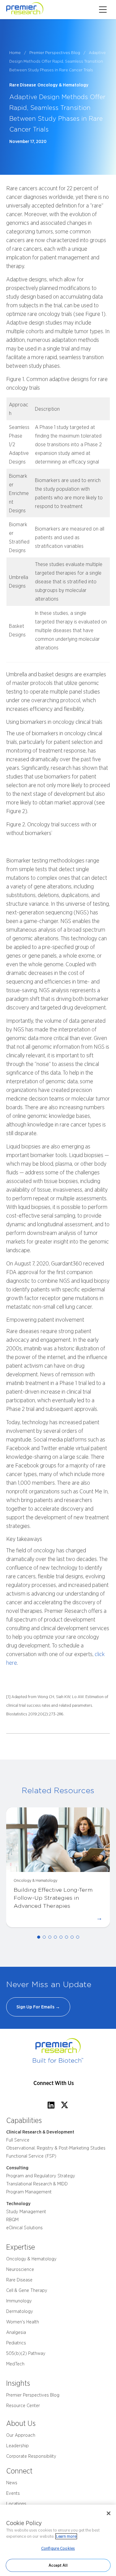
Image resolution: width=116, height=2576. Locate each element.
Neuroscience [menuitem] (20, 2269)
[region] (58, 2540)
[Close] (109, 2513)
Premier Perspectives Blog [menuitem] (33, 2395)
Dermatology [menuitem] (20, 2311)
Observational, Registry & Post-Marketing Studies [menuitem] (56, 2148)
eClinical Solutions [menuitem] (24, 2228)
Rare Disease (23, 85)
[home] (33, 10)
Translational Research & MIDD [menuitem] (37, 2184)
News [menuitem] (12, 2483)
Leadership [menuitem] (17, 2446)
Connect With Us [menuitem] (54, 2083)
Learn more (66, 2536)
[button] (39, 1937)
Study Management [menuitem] (26, 2212)
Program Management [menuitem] (29, 2192)
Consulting (17, 2168)
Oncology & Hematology (63, 85)
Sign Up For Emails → (38, 2007)
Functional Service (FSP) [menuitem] (31, 2156)
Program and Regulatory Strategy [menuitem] (41, 2176)
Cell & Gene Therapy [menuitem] (27, 2290)
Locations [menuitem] (16, 2504)
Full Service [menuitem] (18, 2140)
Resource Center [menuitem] (23, 2406)
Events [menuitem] (13, 2493)
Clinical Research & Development (40, 2132)
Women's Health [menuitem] (23, 2322)
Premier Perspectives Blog (55, 52)
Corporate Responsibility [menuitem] (31, 2456)
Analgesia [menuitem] (16, 2332)
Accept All (58, 2565)
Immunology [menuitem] (19, 2301)
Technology (18, 2204)
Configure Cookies (58, 2548)
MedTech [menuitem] (15, 2364)
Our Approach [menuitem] (21, 2435)
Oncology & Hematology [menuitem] (31, 2259)
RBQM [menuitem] (12, 2220)
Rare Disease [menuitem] (19, 2280)
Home (15, 52)
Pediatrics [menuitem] (16, 2343)
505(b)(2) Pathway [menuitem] (26, 2353)
